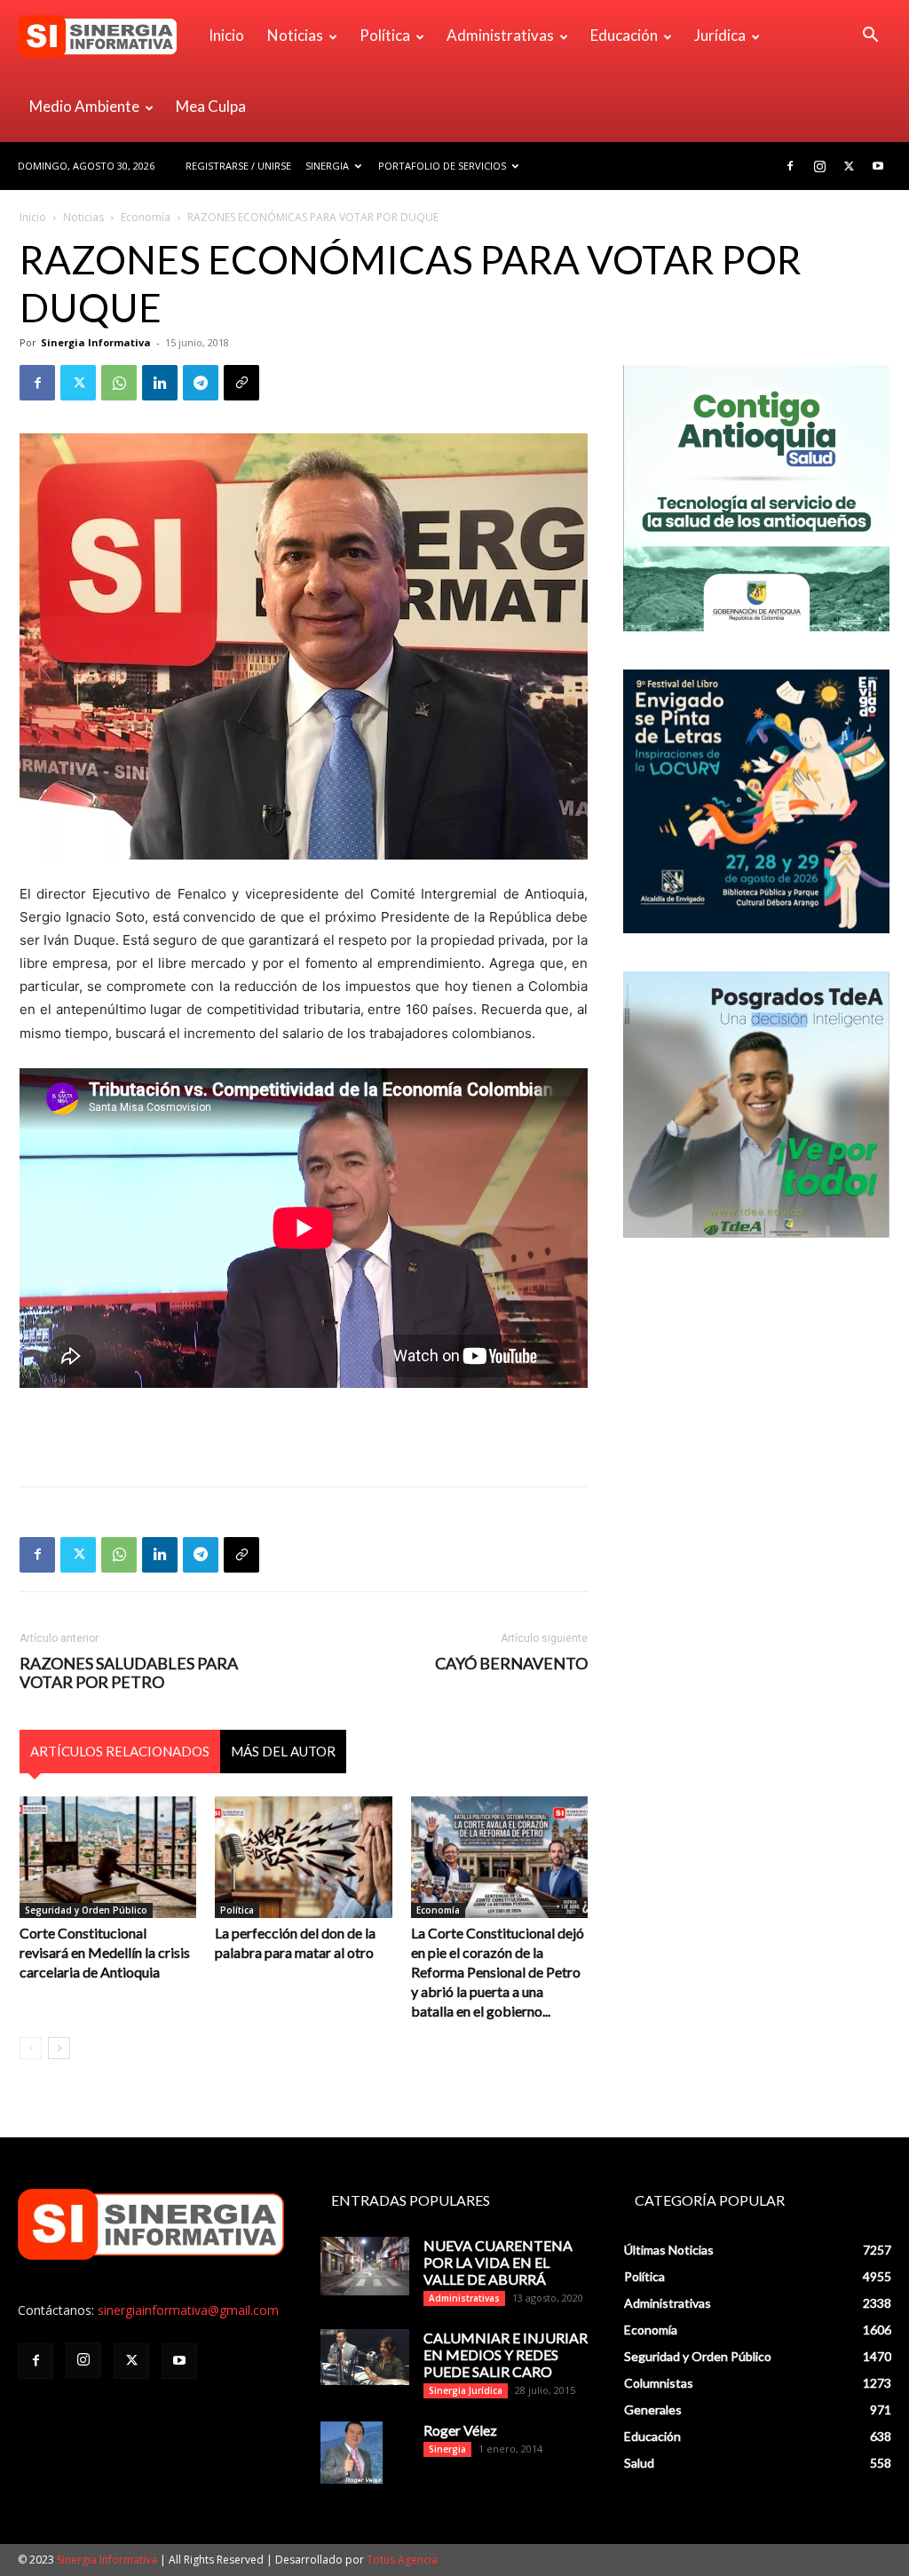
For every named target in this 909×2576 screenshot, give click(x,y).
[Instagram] (819, 166)
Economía (146, 217)
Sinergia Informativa (96, 342)
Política (385, 35)
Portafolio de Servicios (442, 166)
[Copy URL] (241, 383)
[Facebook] (790, 166)
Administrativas (500, 35)
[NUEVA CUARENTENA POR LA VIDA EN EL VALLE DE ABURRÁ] (365, 2267)
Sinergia (327, 166)
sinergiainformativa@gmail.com (188, 2310)
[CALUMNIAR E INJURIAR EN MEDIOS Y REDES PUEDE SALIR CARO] (365, 2357)
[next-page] (59, 2048)
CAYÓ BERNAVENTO (511, 1664)
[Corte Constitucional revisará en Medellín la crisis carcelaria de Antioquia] (108, 1857)
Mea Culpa (211, 106)
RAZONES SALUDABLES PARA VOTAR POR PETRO (129, 1673)
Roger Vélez (460, 2430)
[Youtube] (878, 166)
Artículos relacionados (120, 1751)
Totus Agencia (402, 2560)
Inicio (226, 35)
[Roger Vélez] (352, 2453)
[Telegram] (201, 383)
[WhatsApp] (119, 383)
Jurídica (720, 35)
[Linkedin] (160, 383)
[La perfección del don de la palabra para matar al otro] (303, 1857)
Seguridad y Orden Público (86, 1910)
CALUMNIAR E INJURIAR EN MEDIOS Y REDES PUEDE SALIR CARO (506, 2354)
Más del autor (283, 1751)
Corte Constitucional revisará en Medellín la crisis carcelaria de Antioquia (105, 1952)
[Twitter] (849, 166)
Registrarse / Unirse (238, 166)
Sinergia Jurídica (466, 2390)
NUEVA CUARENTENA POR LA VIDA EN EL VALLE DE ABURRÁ (498, 2262)
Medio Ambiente (84, 106)
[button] (870, 37)
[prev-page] (31, 2048)
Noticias (295, 35)
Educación (624, 35)
